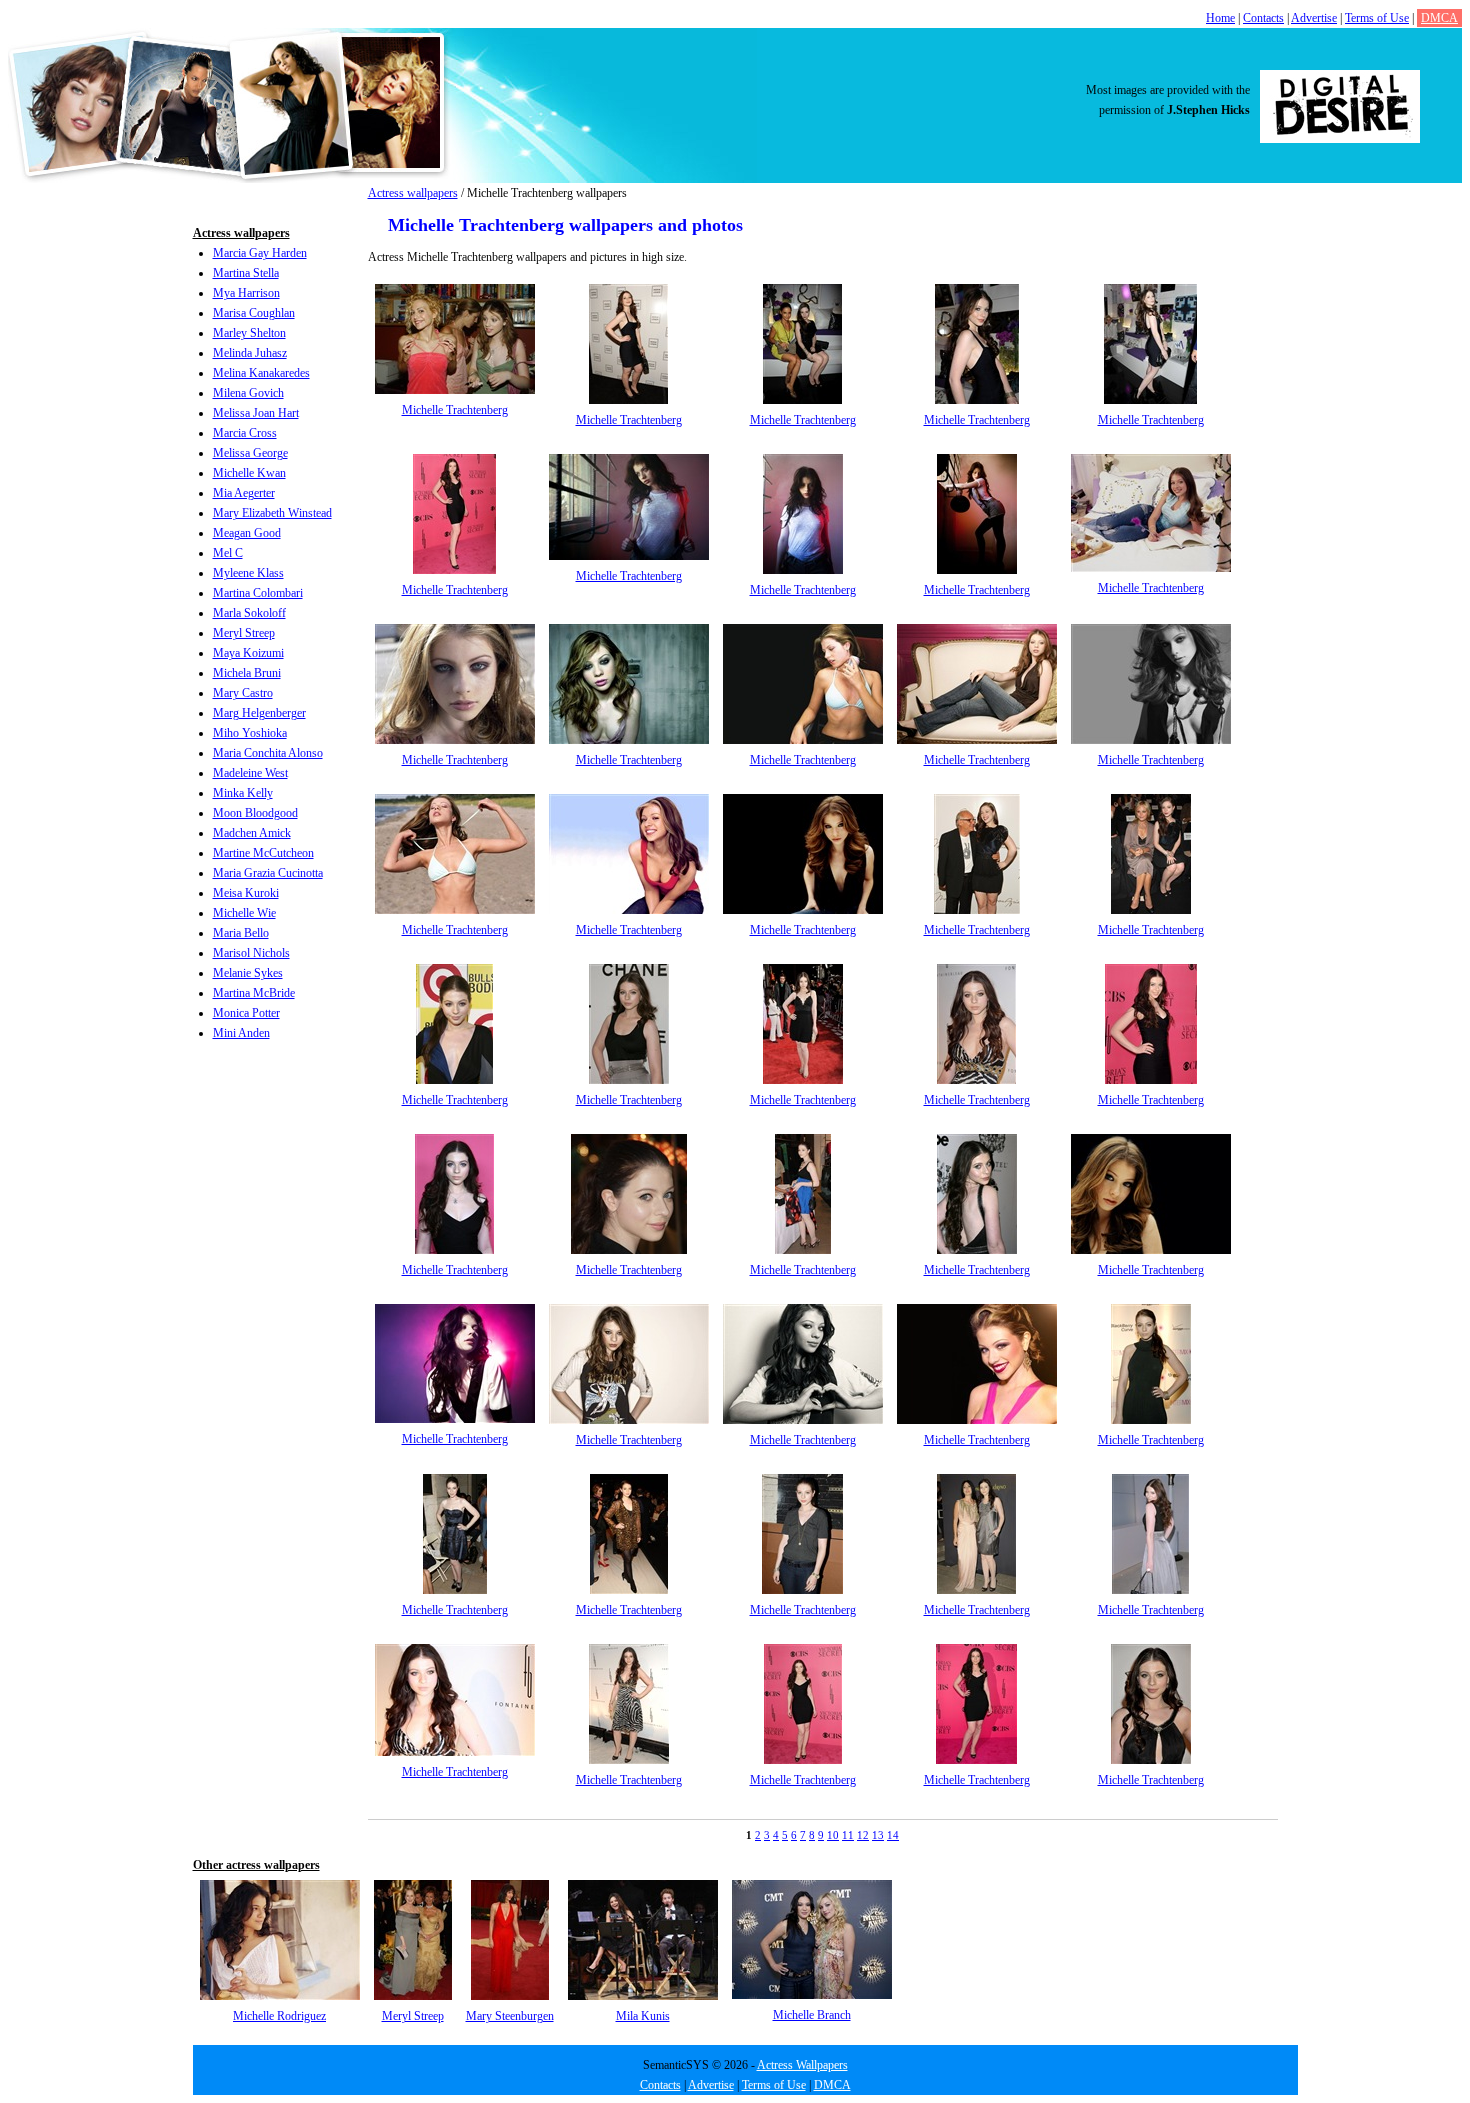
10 (833, 1835)
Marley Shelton (249, 333)
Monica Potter (246, 1013)
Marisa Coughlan (254, 313)
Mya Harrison (246, 293)
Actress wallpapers (413, 193)
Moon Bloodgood (255, 813)
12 (863, 1835)
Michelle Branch (812, 2015)
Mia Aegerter (244, 493)
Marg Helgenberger (259, 713)
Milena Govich (248, 393)
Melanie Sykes (248, 973)
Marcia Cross (245, 433)
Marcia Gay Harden (260, 253)
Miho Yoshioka (250, 733)
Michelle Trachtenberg (455, 410)
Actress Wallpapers (802, 2065)
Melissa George (250, 453)
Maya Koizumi (248, 653)
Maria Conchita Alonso (268, 753)
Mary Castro (243, 693)
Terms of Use (1377, 18)
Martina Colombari (258, 593)
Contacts (1263, 18)
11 (848, 1835)
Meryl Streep (244, 633)
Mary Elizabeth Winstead (272, 513)
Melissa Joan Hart (256, 413)
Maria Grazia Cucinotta (268, 873)
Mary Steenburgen (510, 2016)
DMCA (1439, 18)
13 (878, 1835)
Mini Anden (241, 1033)
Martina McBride (254, 993)
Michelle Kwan (249, 473)
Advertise (1314, 18)
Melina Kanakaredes (261, 373)
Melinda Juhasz (250, 353)
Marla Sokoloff (249, 613)
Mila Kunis (643, 2016)
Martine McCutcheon (263, 853)
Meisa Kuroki (246, 893)
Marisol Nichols (251, 953)
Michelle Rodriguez (279, 2016)
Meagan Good (247, 533)
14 (893, 1835)
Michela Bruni (247, 673)
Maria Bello (241, 933)
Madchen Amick (252, 833)
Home (1220, 18)
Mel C (228, 553)
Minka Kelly (243, 793)
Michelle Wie (244, 913)
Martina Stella (246, 273)
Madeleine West (250, 773)
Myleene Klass (248, 573)
